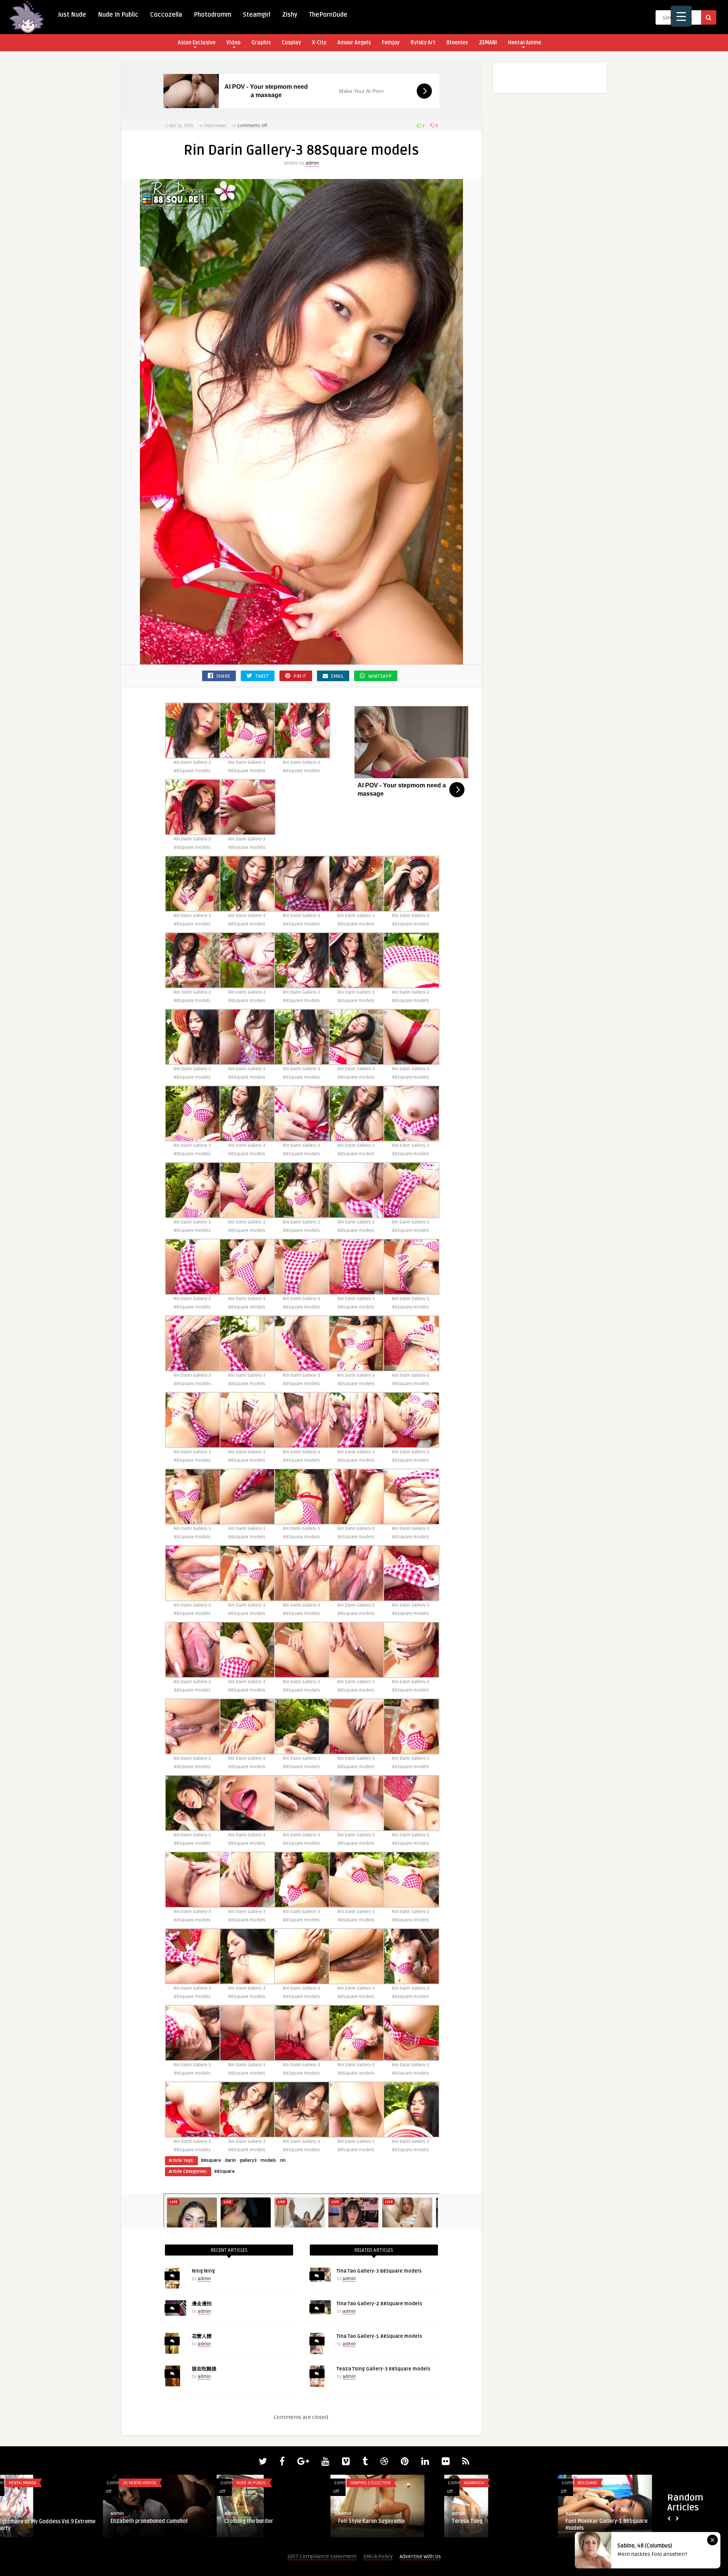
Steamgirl (257, 15)
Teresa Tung (250, 2521)
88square (211, 2161)
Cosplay (291, 43)
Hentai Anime (525, 43)
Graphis (261, 43)
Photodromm (213, 15)
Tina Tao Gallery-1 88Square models (379, 2336)
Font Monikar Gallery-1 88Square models (390, 2525)
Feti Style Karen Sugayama (155, 2521)
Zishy (290, 15)
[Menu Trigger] (681, 16)
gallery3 (248, 2161)
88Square (224, 2172)
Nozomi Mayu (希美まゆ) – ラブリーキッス (624, 2525)
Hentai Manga (488, 2483)
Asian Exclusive (197, 43)
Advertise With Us (420, 2556)
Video (233, 43)
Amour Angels (354, 43)
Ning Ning (203, 2271)
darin (230, 2161)
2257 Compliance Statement (322, 2556)
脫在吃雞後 (204, 2369)
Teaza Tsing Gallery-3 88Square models (384, 2369)
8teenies (457, 43)
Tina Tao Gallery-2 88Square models (379, 2304)
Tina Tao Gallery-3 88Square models (379, 2271)
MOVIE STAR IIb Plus (486, 2522)
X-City (319, 43)
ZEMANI (488, 43)
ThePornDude (328, 15)
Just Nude (72, 15)
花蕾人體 (202, 2336)
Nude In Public (118, 15)
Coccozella (166, 15)
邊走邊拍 (202, 2304)
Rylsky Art (423, 43)
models (268, 2161)
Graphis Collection (154, 2483)
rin (283, 2161)
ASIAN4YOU (257, 2483)
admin (312, 163)
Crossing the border (32, 2521)
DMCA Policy (378, 2556)
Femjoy (391, 43)
